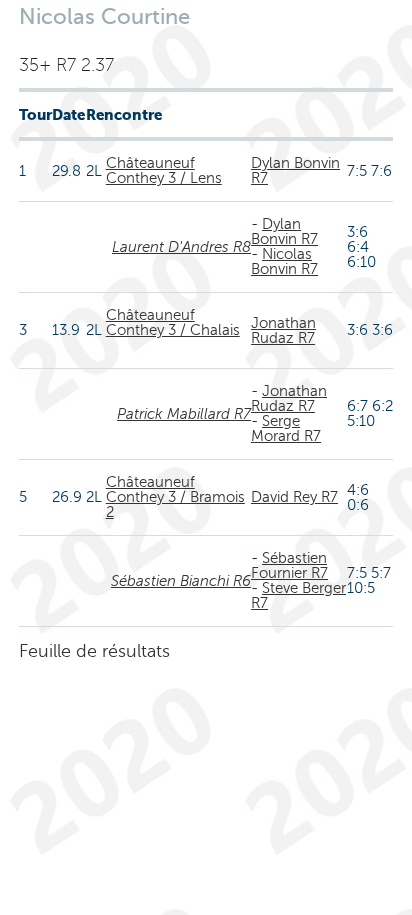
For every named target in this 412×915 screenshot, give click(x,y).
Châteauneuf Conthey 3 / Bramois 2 (175, 497)
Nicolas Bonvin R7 (284, 261)
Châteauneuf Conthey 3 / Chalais (173, 322)
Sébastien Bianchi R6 (181, 581)
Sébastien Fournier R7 (289, 565)
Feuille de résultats (94, 651)
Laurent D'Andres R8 (181, 247)
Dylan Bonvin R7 (295, 170)
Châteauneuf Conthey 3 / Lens (164, 170)
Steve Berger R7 (298, 595)
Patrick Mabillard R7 (184, 414)
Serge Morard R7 (286, 428)
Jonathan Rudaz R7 (283, 330)
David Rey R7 (294, 497)
